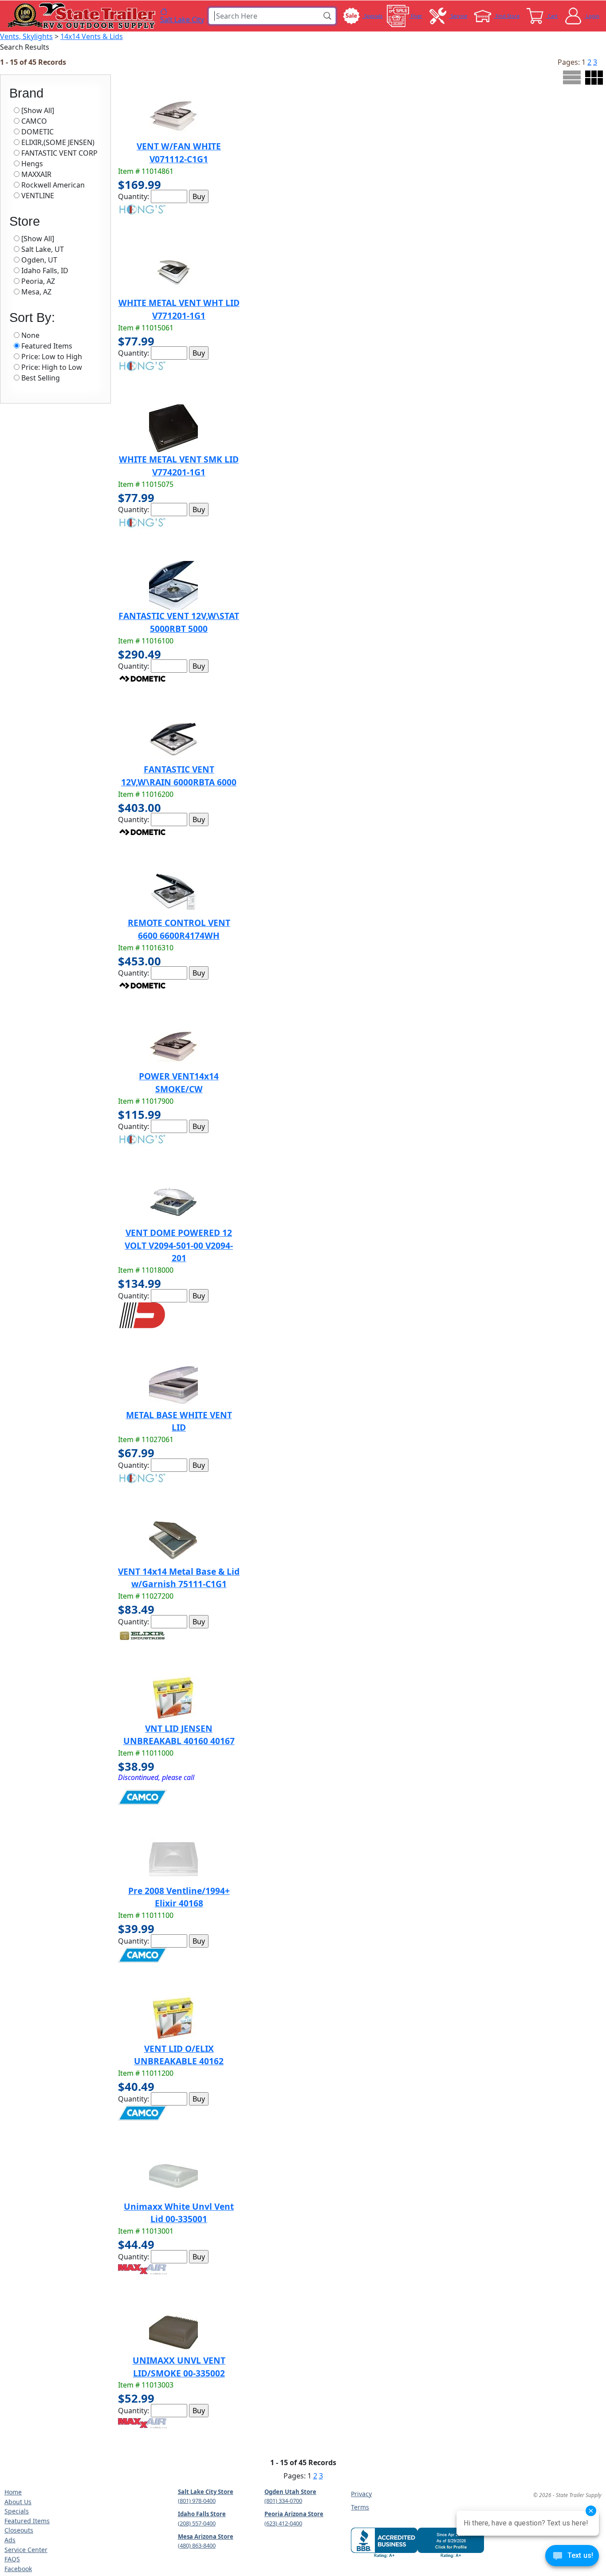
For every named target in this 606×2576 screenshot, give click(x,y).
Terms (360, 2507)
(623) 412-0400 (283, 2523)
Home (13, 2492)
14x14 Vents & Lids (92, 36)
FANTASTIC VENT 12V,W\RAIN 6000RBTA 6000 (179, 776)
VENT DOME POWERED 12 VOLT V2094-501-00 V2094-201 (179, 1245)
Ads (10, 2540)
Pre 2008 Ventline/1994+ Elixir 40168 (179, 1897)
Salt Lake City (182, 19)
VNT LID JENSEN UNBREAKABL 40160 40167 (179, 1735)
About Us (18, 2502)
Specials (17, 2511)
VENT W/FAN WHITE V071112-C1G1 (179, 153)
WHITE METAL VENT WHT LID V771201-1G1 (179, 309)
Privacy (361, 2494)
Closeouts (19, 2530)
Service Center (26, 2550)
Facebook (18, 2569)
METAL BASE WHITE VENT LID (179, 1421)
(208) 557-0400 (197, 2523)
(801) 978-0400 (197, 2501)
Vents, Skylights (26, 36)
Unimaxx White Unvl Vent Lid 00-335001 (179, 2213)
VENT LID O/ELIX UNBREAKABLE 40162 (179, 2055)
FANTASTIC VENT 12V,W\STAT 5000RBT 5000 (179, 622)
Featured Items (27, 2521)
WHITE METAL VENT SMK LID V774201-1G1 (179, 466)
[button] (328, 16)
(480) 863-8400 (197, 2545)
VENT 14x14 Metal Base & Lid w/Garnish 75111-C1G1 (179, 1578)
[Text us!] (572, 2558)
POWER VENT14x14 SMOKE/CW (179, 1082)
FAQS (12, 2559)
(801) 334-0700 (283, 2501)
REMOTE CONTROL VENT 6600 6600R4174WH (179, 929)
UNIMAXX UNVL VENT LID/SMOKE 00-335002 (179, 2367)
